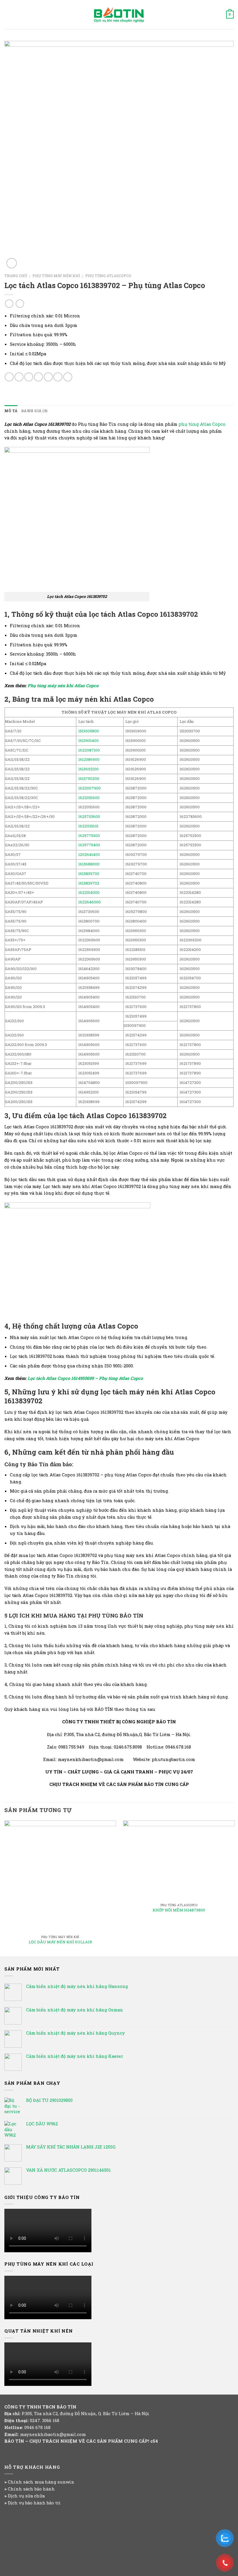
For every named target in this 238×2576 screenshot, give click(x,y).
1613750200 (89, 778)
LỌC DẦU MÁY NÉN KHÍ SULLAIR (60, 1942)
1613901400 (89, 741)
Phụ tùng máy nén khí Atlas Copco (63, 685)
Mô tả (11, 411)
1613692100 (89, 769)
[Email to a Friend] (38, 377)
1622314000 (89, 892)
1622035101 (88, 826)
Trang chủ (16, 276)
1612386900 (89, 759)
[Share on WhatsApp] (9, 377)
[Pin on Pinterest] (48, 377)
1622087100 (89, 750)
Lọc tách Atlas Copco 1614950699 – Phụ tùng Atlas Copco (85, 1378)
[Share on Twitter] (29, 377)
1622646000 (90, 902)
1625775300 (89, 836)
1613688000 (89, 864)
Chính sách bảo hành (31, 2489)
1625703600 (89, 816)
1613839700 (89, 874)
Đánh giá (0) (34, 411)
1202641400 (89, 854)
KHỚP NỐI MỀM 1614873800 (179, 1910)
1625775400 (89, 845)
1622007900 (90, 788)
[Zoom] (12, 263)
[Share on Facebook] (19, 377)
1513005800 (89, 731)
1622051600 (89, 798)
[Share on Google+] (58, 377)
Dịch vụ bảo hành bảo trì (34, 2503)
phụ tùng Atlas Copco (202, 424)
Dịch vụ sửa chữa (26, 2496)
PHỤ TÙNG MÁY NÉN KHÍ (56, 276)
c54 (154, 2441)
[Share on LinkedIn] (68, 377)
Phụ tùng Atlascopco (108, 276)
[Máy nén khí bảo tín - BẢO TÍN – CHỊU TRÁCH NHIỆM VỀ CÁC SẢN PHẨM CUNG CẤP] (119, 15)
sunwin (66, 2482)
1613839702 (89, 883)
